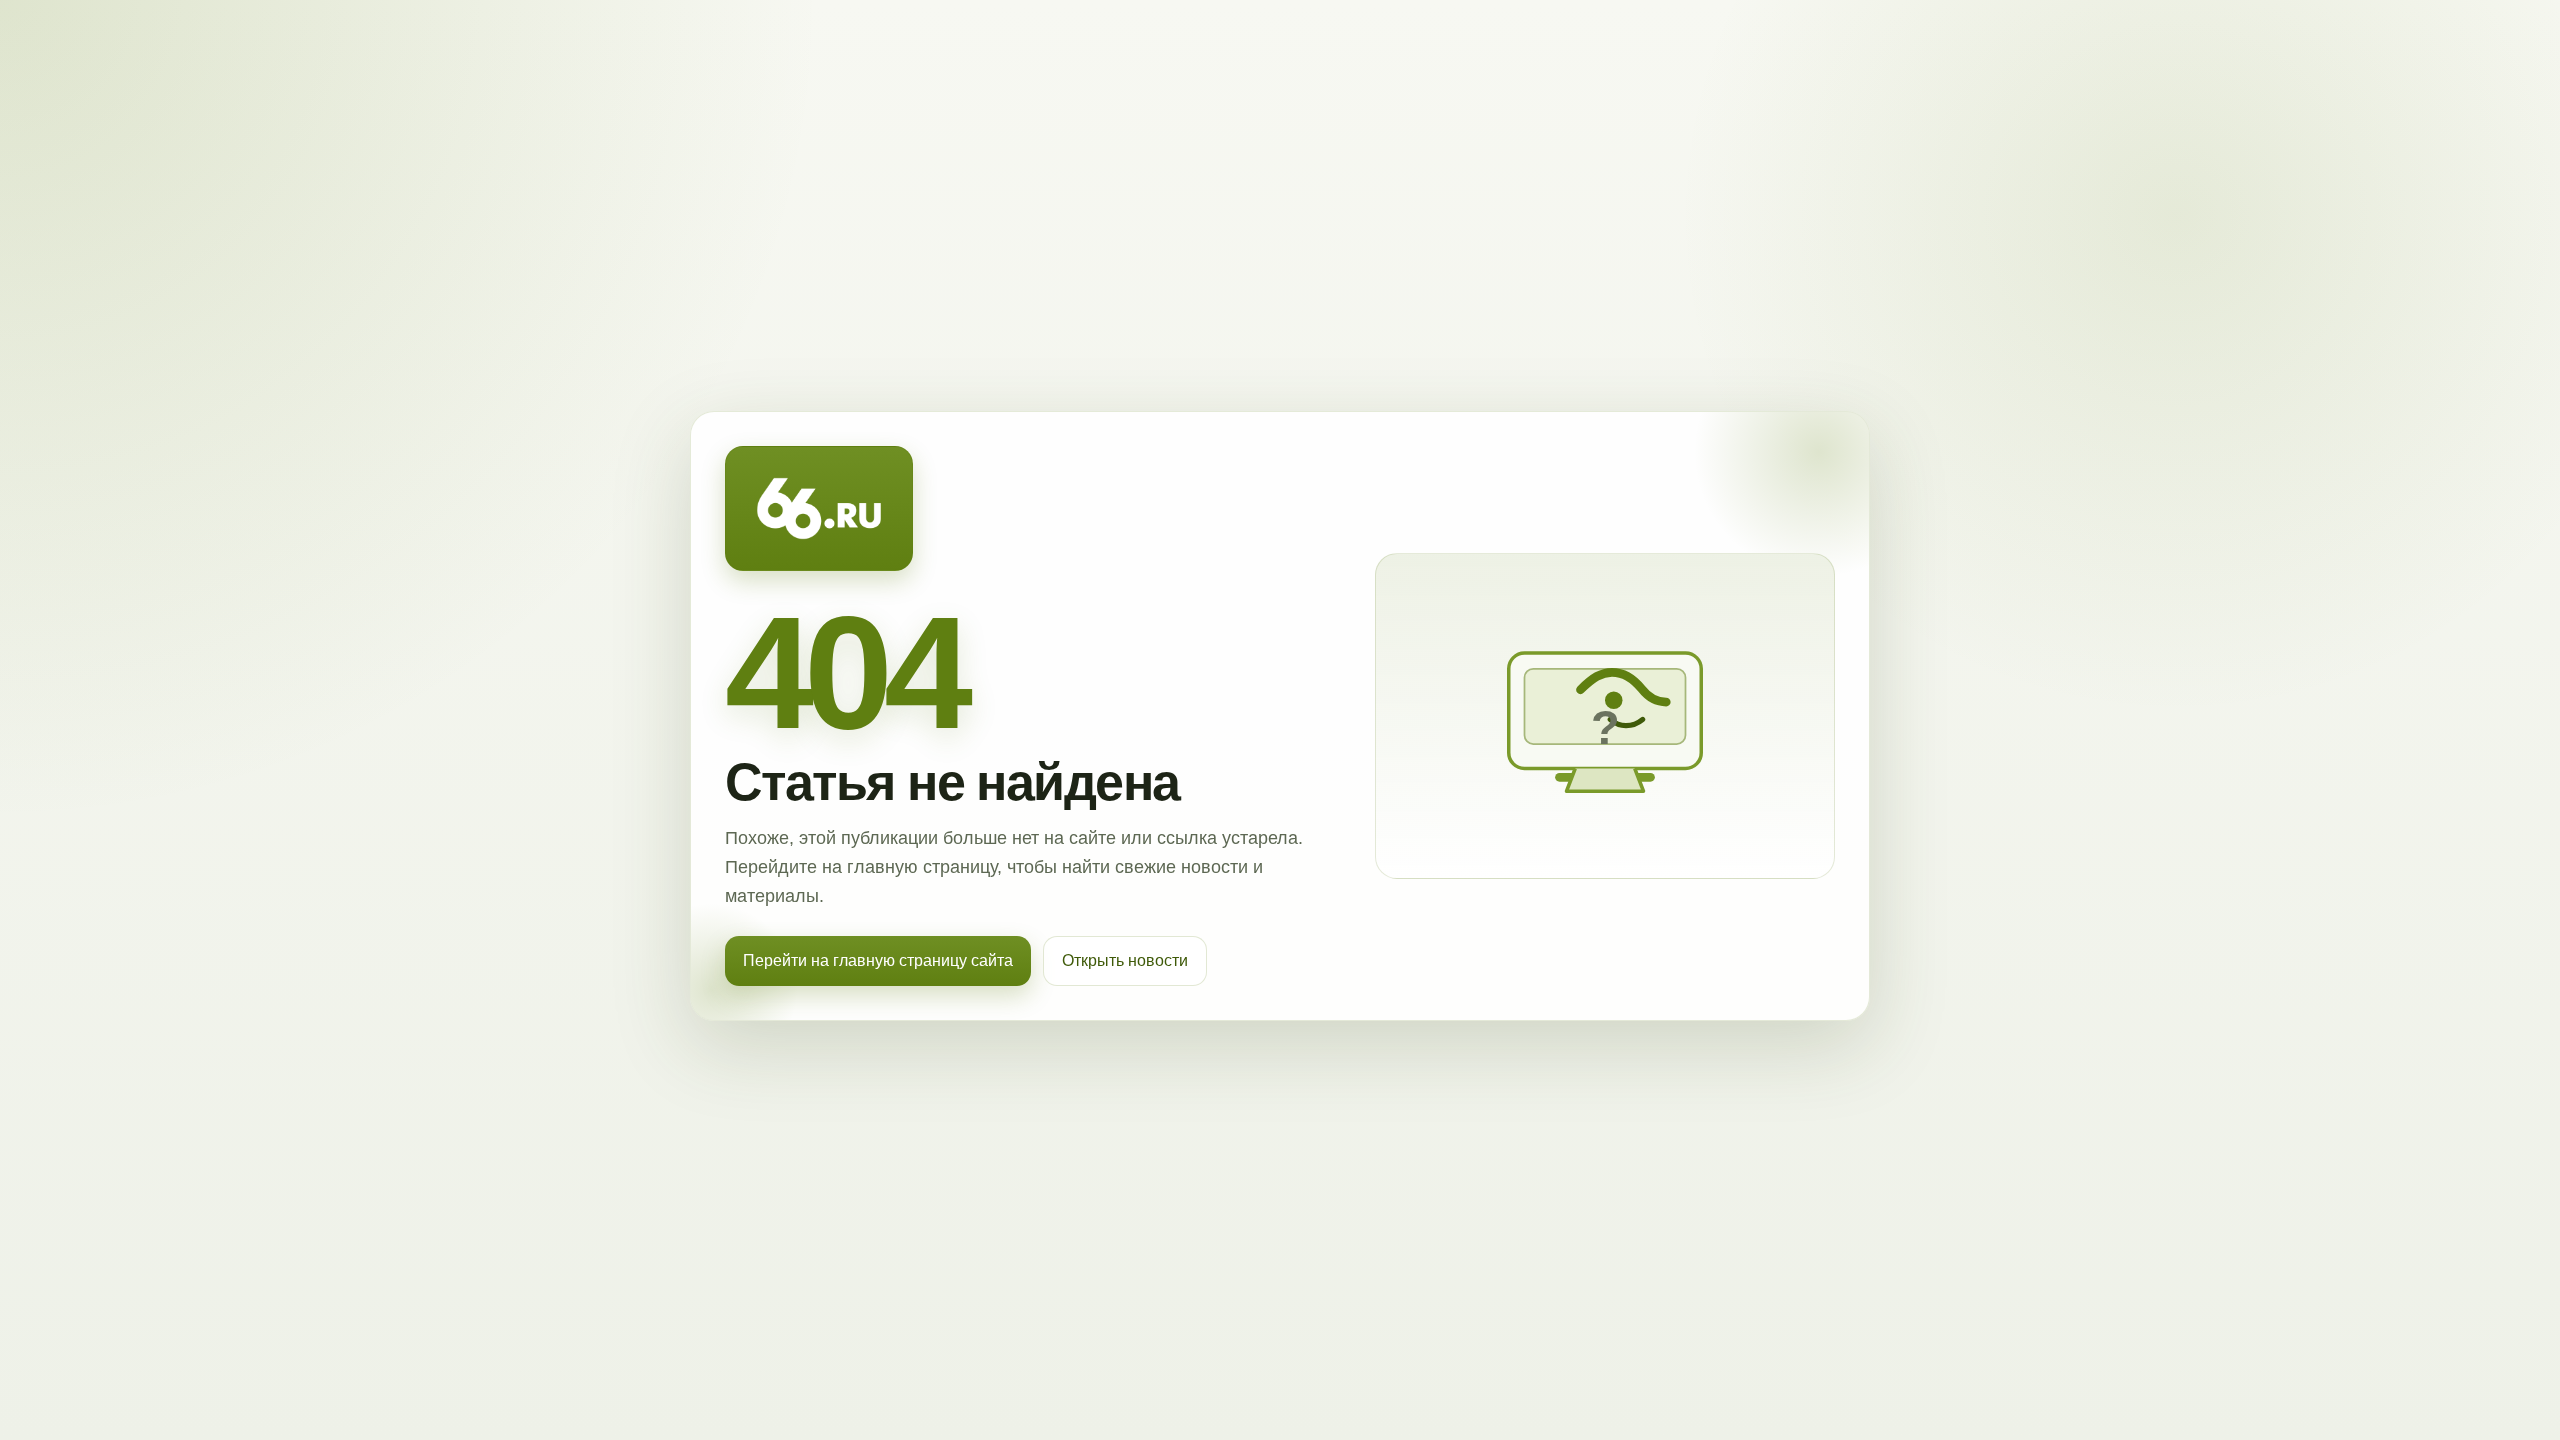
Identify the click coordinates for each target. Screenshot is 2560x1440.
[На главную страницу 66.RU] (819, 509)
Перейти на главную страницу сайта (878, 960)
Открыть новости (1125, 960)
